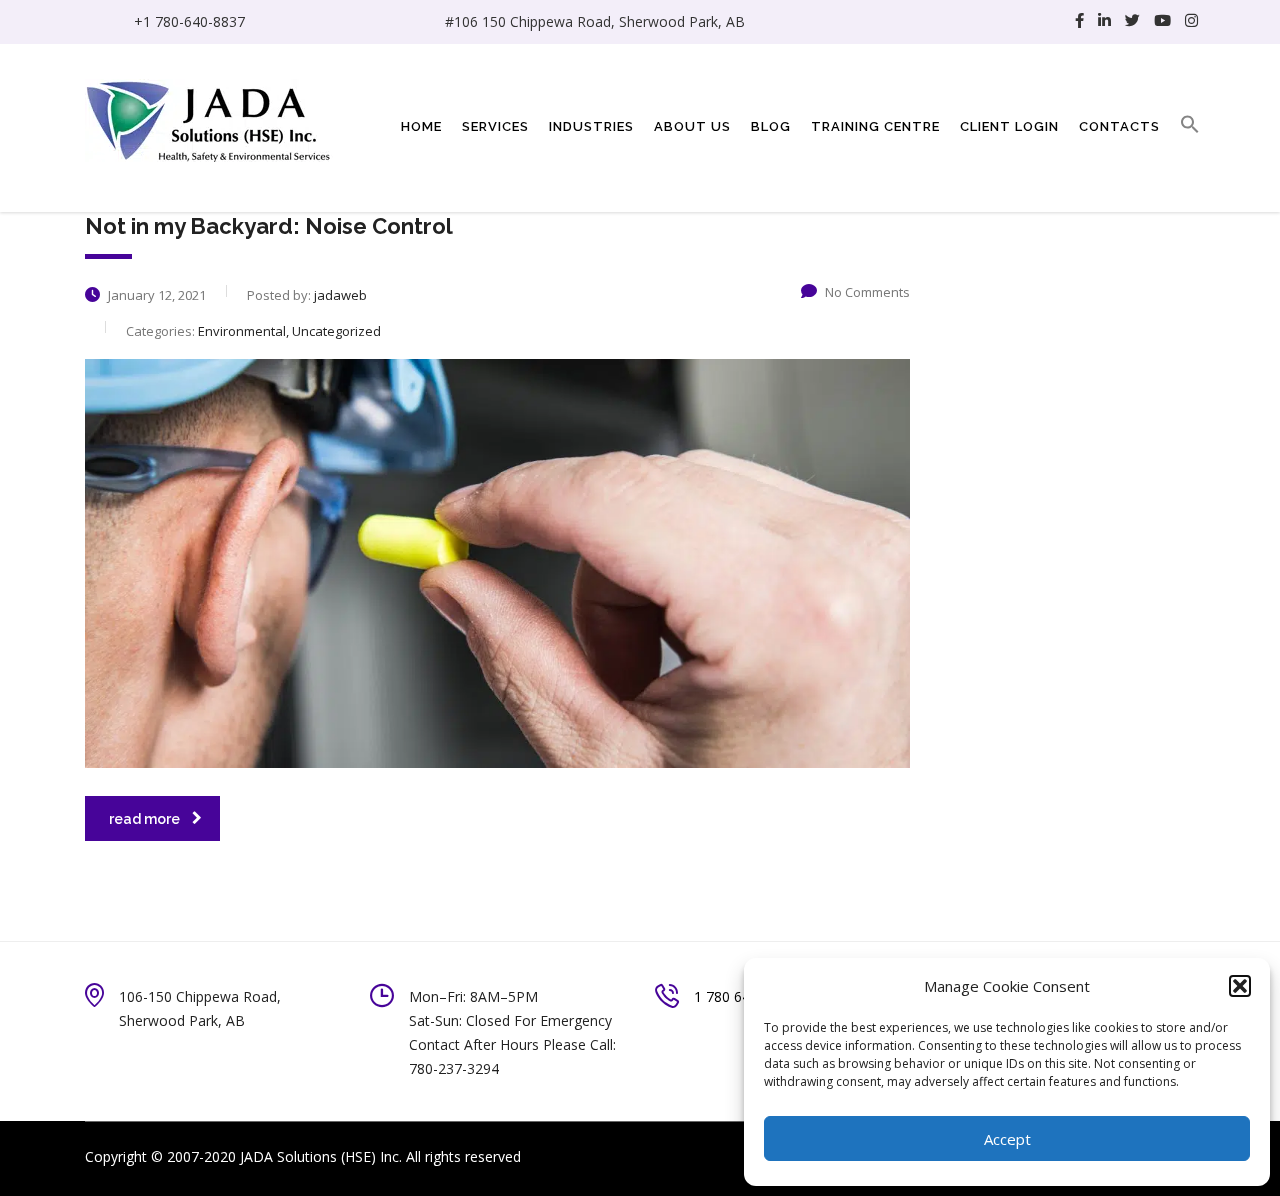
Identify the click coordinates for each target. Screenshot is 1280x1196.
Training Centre (875, 126)
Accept (1007, 1139)
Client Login (1009, 126)
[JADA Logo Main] (210, 118)
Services (495, 126)
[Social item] (1079, 22)
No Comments (867, 292)
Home (421, 126)
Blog (771, 126)
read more (144, 819)
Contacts (1119, 126)
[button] (1240, 986)
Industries (591, 126)
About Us (692, 126)
